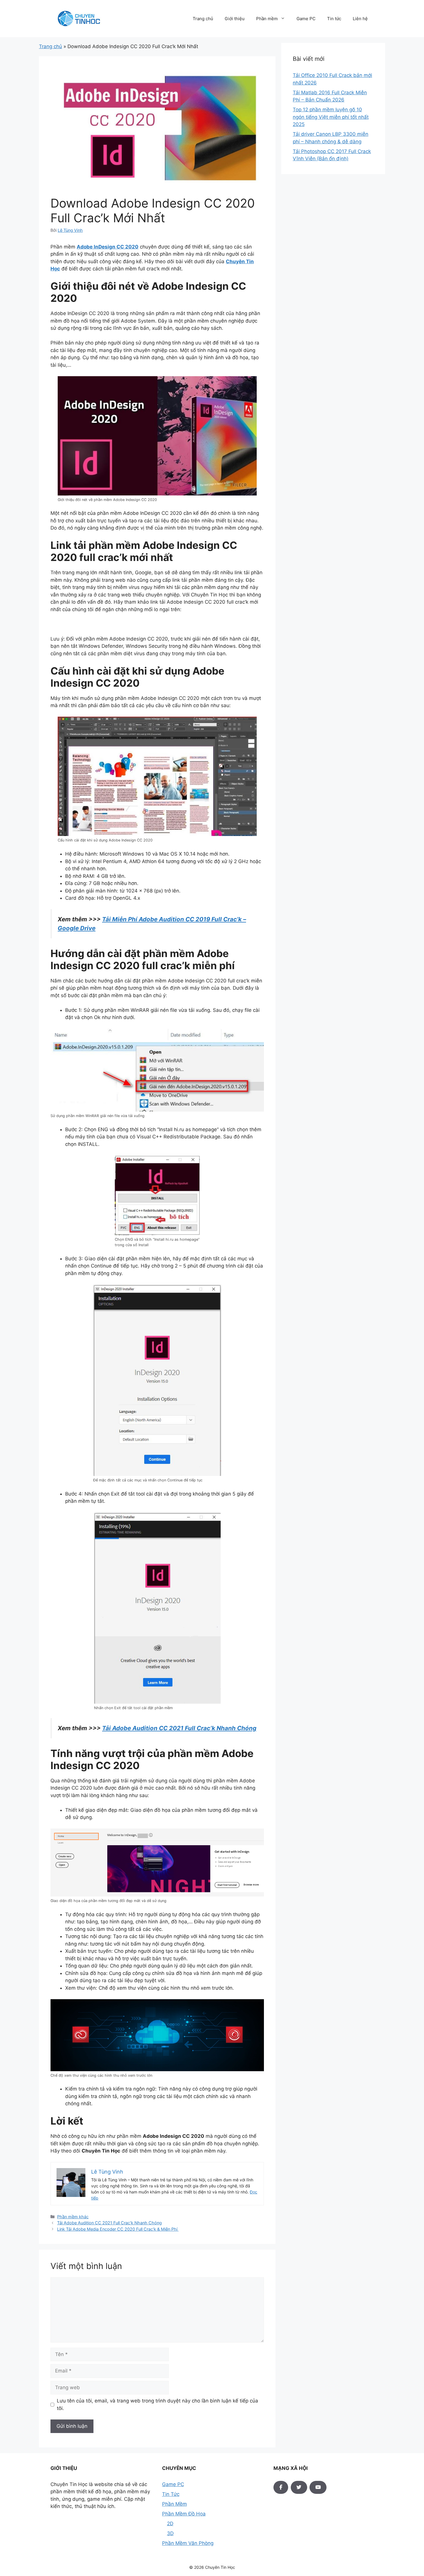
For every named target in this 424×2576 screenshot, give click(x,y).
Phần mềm (267, 19)
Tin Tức (171, 2494)
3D (170, 2533)
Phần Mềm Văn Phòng (188, 2543)
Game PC (306, 19)
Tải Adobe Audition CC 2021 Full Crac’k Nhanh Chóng (179, 1728)
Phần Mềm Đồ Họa (184, 2514)
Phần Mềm (175, 2504)
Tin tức (334, 19)
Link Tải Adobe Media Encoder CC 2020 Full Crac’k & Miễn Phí (118, 2229)
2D (170, 2524)
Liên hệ (360, 19)
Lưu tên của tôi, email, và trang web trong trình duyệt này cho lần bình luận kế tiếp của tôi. (157, 2404)
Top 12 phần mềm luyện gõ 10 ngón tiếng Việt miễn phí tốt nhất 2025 (331, 117)
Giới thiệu (235, 19)
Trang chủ (203, 19)
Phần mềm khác (73, 2217)
